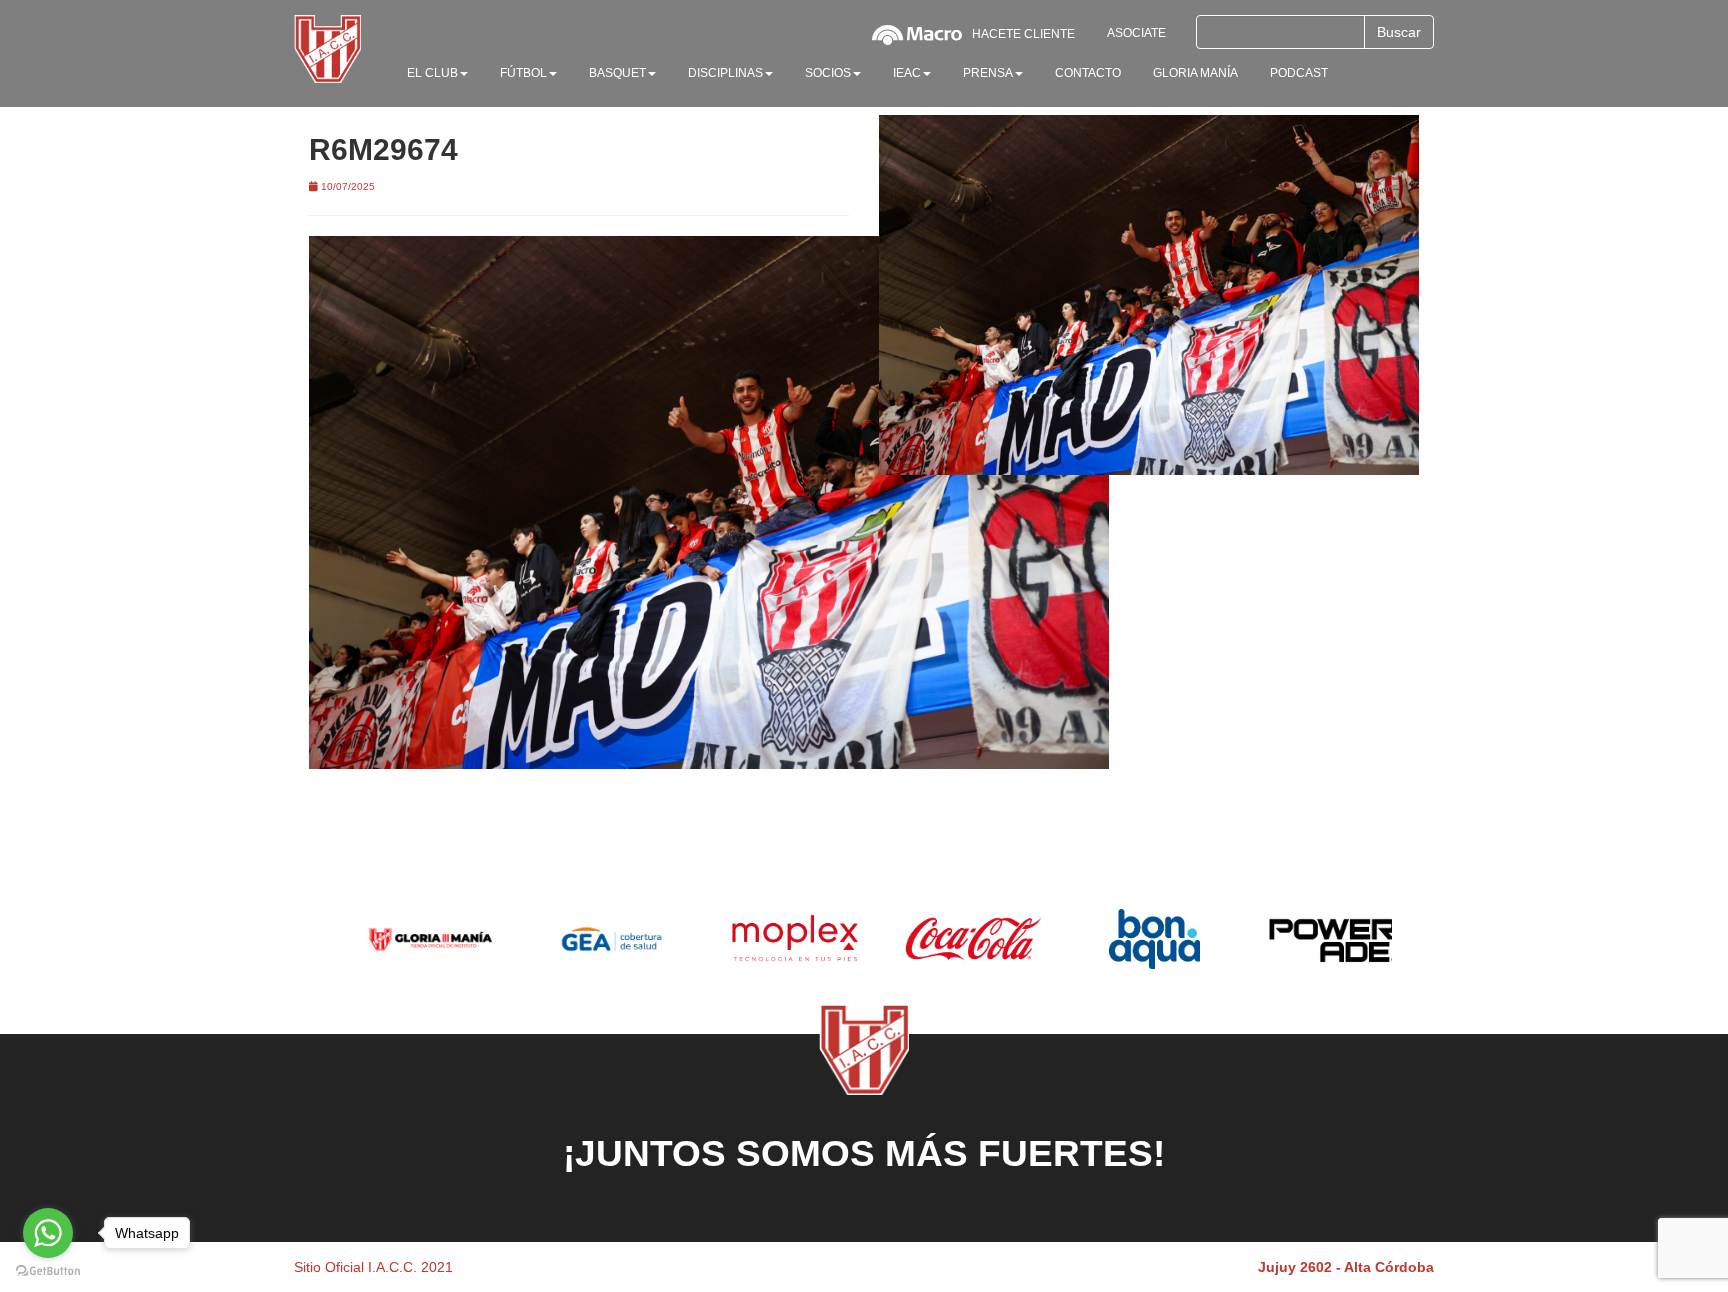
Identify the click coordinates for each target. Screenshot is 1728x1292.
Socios (828, 73)
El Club (432, 73)
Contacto (1088, 73)
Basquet (617, 73)
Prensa (988, 73)
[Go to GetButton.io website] (48, 1271)
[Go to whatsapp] (48, 1233)
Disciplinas (725, 73)
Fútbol (523, 73)
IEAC (907, 73)
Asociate (1136, 33)
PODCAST (1299, 73)
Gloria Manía (1195, 73)
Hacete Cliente (1023, 34)
